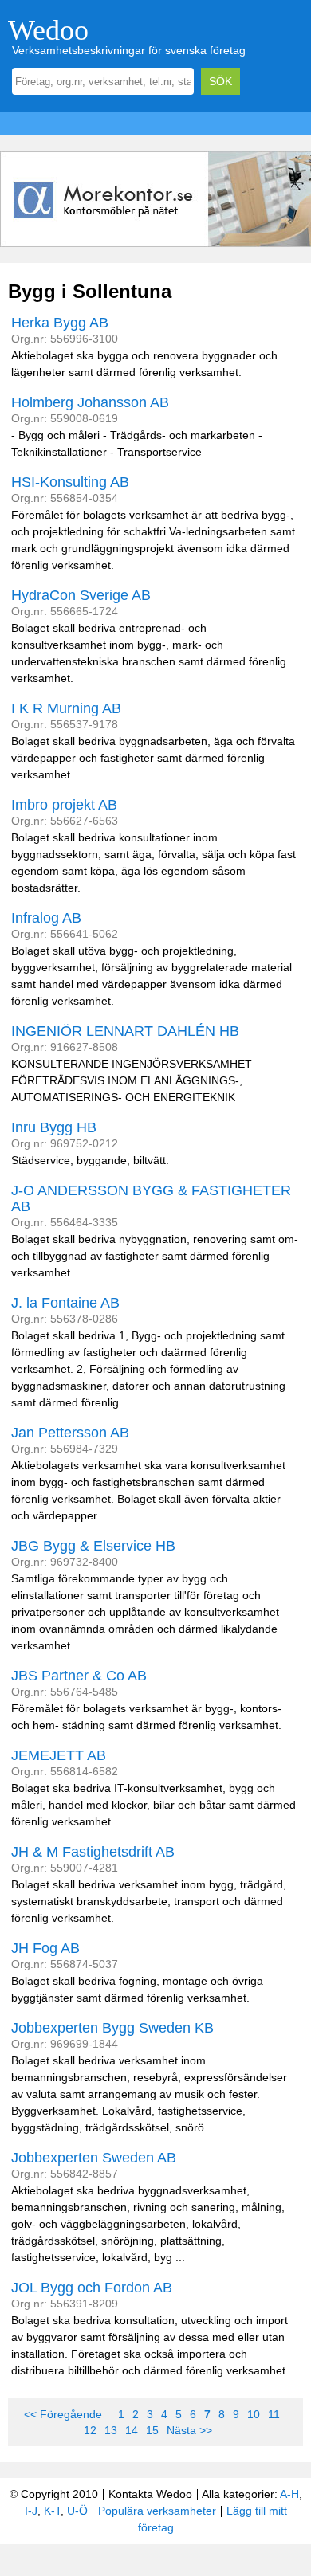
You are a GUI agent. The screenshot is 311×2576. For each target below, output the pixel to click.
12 (90, 2430)
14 (132, 2430)
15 (152, 2430)
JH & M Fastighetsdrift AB (93, 1852)
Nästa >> (189, 2430)
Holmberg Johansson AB (90, 402)
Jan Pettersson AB (70, 1433)
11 (274, 2414)
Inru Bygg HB (54, 1127)
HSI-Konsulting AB (70, 482)
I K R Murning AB (66, 708)
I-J (31, 2511)
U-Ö (77, 2511)
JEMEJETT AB (59, 1755)
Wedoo (48, 30)
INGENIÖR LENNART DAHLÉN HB (125, 1031)
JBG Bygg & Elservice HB (93, 1546)
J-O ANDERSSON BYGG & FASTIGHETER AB (151, 1198)
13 (111, 2430)
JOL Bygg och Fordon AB (92, 2288)
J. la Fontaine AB (65, 1303)
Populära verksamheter (157, 2511)
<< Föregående (63, 2414)
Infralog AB (46, 918)
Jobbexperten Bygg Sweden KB (112, 2028)
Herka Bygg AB (60, 323)
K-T (52, 2511)
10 (254, 2414)
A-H (289, 2494)
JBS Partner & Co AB (79, 1676)
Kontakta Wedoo (150, 2494)
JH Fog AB (45, 1948)
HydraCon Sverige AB (81, 595)
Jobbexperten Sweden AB (94, 2158)
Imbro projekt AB (64, 805)
